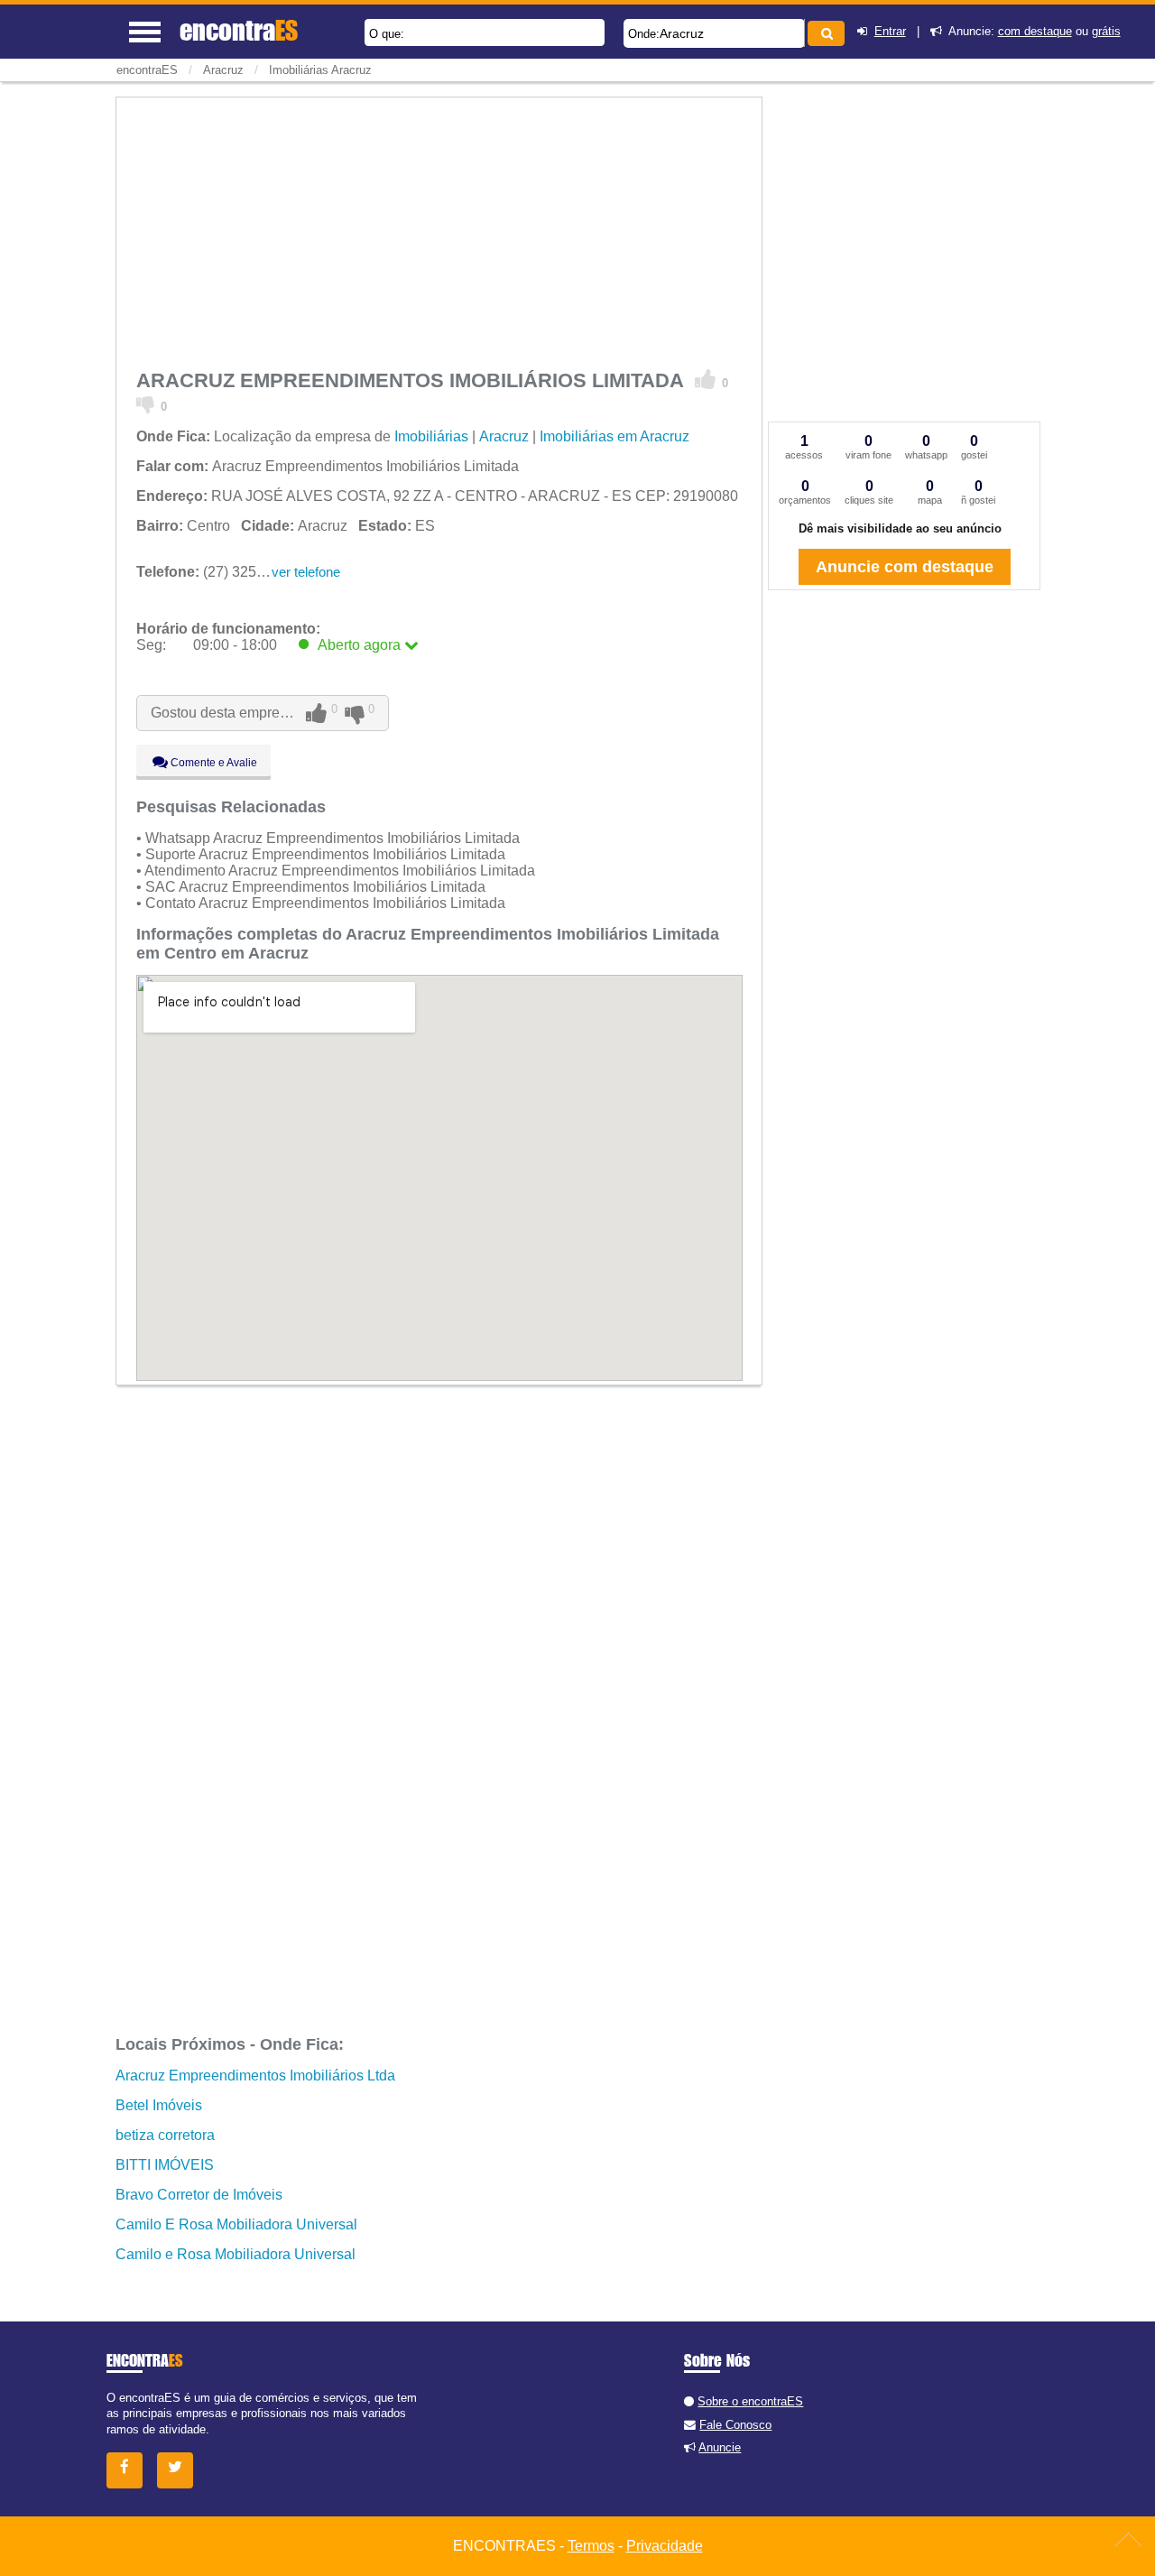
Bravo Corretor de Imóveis (199, 2195)
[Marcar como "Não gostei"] (146, 403)
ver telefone (306, 572)
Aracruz (682, 33)
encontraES (147, 70)
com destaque (1035, 31)
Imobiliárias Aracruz (320, 70)
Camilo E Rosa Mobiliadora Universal (236, 2224)
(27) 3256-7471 (219, 572)
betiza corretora (165, 2135)
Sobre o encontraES (750, 2401)
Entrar (890, 31)
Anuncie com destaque (905, 567)
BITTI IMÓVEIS (165, 2165)
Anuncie (720, 2447)
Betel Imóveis (159, 2105)
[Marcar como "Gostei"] (706, 380)
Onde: (644, 34)
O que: (387, 34)
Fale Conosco (735, 2425)
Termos (591, 2546)
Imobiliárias (431, 436)
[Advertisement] (439, 230)
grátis (1106, 31)
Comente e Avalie (213, 763)
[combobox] (714, 33)
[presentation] (802, 33)
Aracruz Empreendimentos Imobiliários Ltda (255, 2076)
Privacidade (665, 2546)
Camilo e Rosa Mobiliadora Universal (236, 2254)
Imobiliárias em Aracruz (614, 436)
